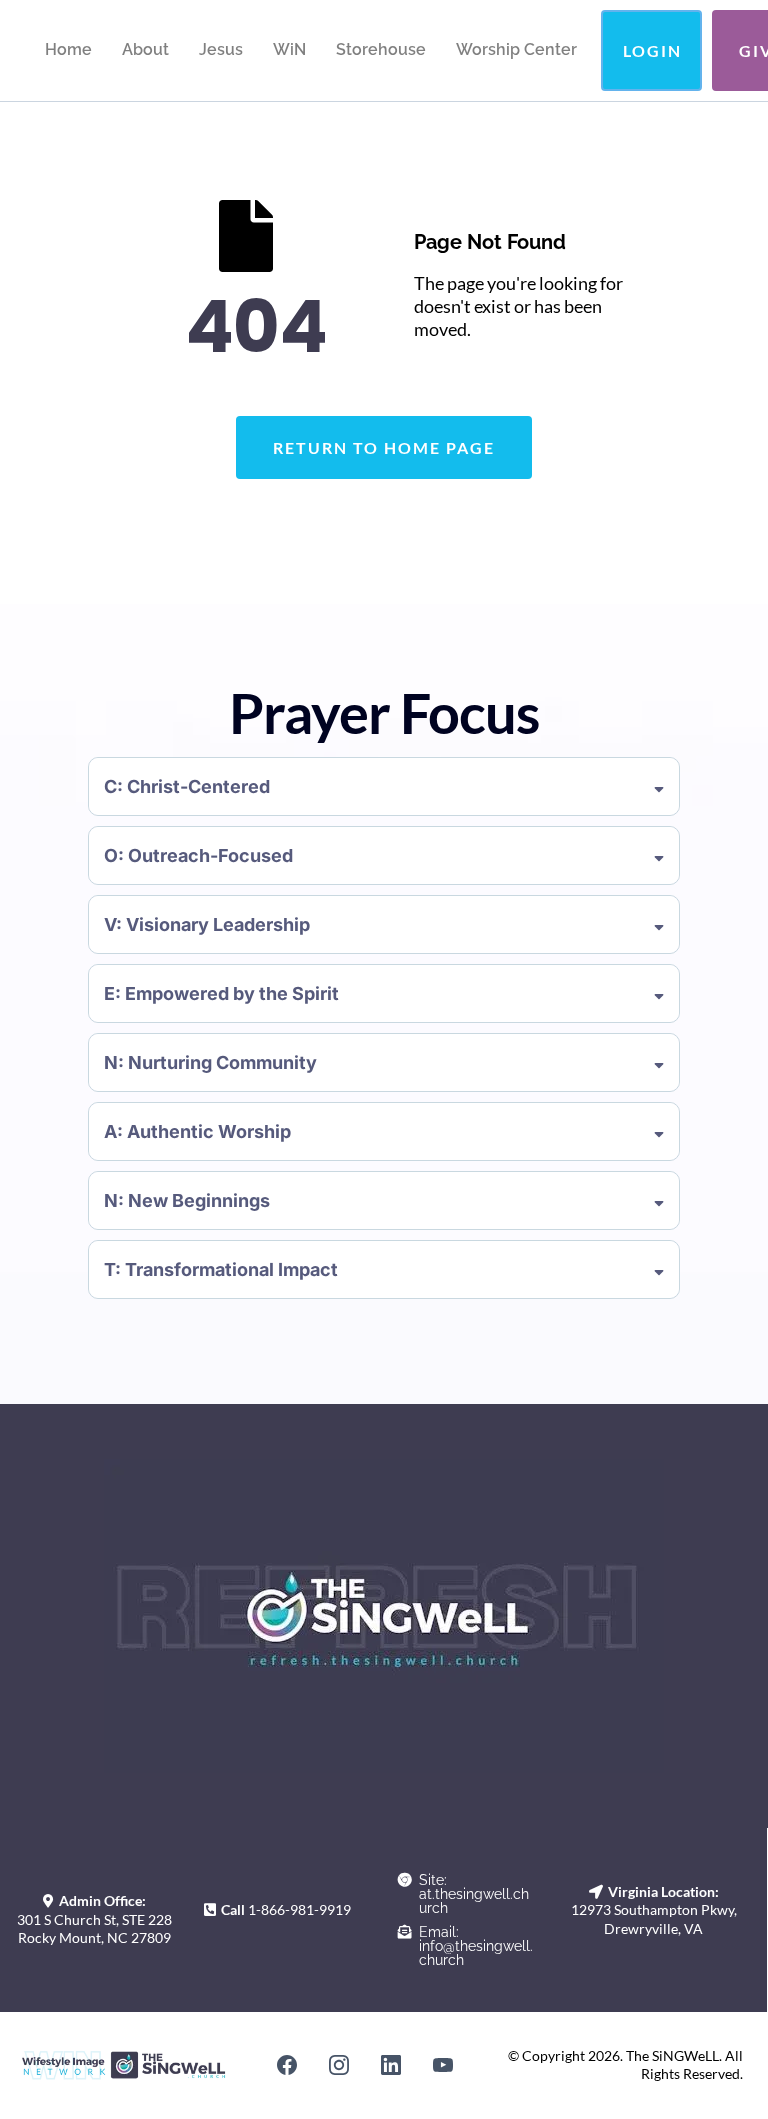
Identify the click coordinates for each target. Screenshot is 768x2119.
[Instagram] (339, 2065)
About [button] (145, 49)
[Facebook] (287, 2065)
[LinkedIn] (391, 2065)
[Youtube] (443, 2065)
